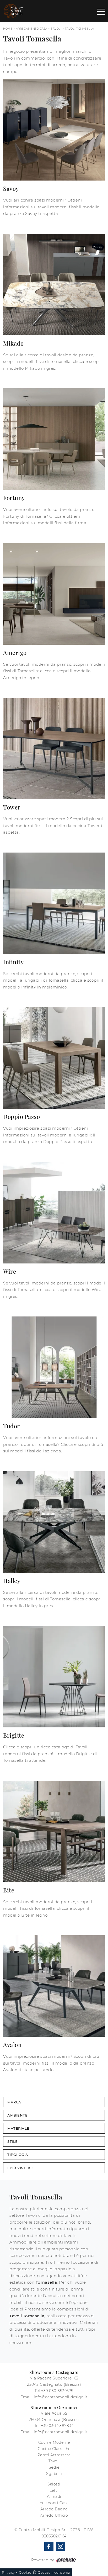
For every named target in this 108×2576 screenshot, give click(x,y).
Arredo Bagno (54, 2509)
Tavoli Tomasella (80, 29)
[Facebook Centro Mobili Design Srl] (49, 2546)
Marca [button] (14, 2102)
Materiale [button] (18, 2128)
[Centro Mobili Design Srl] (14, 11)
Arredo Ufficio (54, 2515)
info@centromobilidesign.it (61, 2397)
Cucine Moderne (54, 2442)
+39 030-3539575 (57, 2391)
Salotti (54, 2484)
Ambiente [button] (17, 2115)
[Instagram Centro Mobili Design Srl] (61, 2546)
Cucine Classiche (54, 2449)
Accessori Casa (54, 2503)
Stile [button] (13, 2141)
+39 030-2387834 (57, 2426)
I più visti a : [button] (20, 2168)
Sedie (54, 2467)
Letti (54, 2490)
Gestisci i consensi (54, 2572)
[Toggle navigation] (101, 11)
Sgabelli (54, 2474)
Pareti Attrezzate (54, 2455)
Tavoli (56, 29)
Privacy (8, 2572)
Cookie (25, 2572)
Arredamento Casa (32, 29)
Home (8, 29)
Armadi (54, 2496)
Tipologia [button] (18, 2155)
